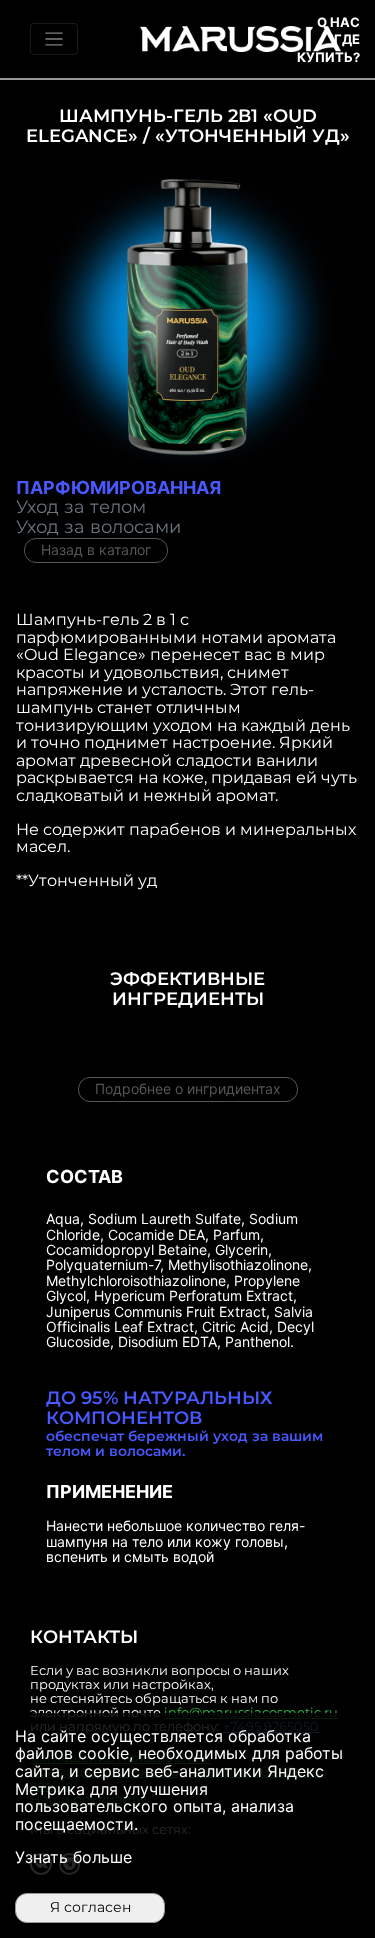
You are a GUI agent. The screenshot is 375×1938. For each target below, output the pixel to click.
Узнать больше (73, 1857)
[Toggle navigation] (54, 39)
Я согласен (90, 1907)
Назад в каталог (96, 549)
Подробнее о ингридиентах (188, 1088)
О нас (338, 22)
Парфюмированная (118, 487)
